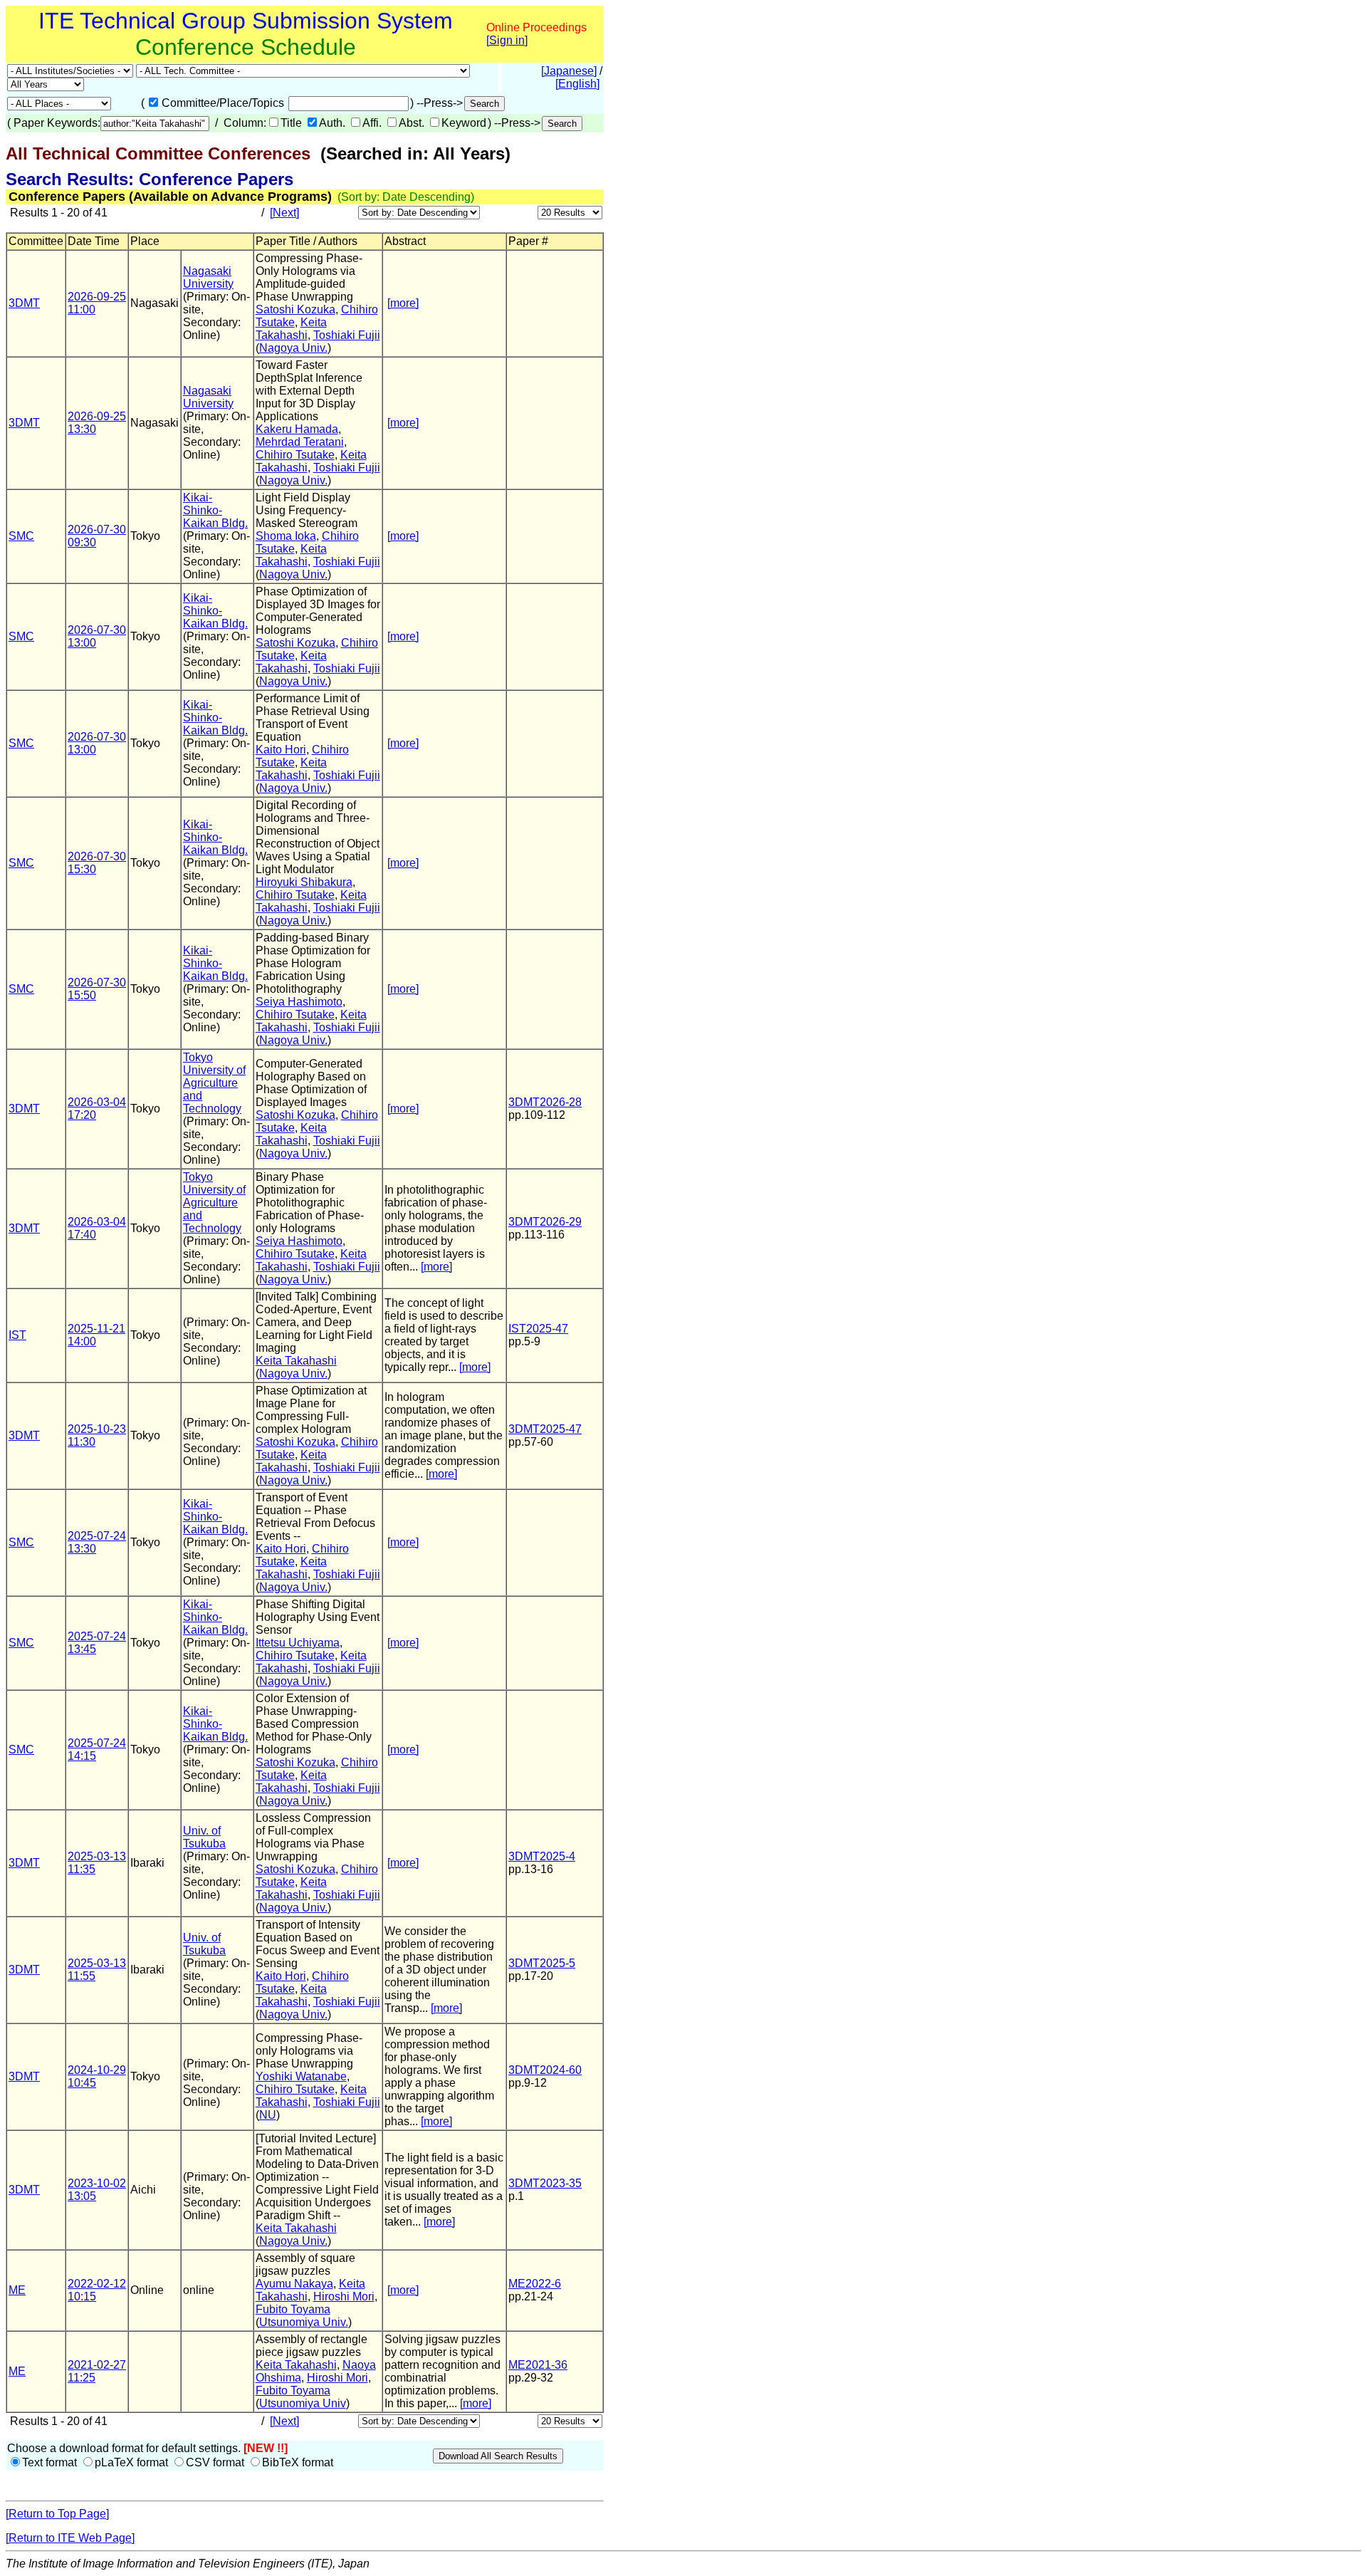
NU (268, 2115)
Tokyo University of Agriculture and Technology (214, 1083)
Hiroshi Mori (344, 2296)
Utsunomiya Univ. (304, 2322)
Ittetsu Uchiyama (298, 1643)
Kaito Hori (281, 750)
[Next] (284, 213)
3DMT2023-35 (545, 2183)
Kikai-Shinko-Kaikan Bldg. (215, 510)
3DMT (24, 303)
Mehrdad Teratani (300, 442)
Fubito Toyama (293, 2309)
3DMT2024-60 (545, 2070)
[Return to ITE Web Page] (70, 2538)
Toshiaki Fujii (347, 335)
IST (17, 1335)
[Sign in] (507, 40)
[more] (403, 303)
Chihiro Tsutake (295, 455)
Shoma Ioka (286, 536)
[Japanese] (569, 71)
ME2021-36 (538, 2365)
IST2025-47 (538, 1329)
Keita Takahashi (291, 329)
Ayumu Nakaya (294, 2284)
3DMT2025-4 (542, 1856)
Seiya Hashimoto (299, 1002)
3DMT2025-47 (545, 1429)
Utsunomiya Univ (303, 2403)
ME (17, 2290)
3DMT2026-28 (545, 1102)
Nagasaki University (208, 277)
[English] (577, 84)
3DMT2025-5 (542, 1963)
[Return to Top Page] (57, 2514)
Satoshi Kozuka (295, 309)
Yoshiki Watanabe (301, 2076)
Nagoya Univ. (293, 348)
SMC (21, 536)
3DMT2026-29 (545, 1222)
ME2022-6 (535, 2284)
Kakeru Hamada (297, 429)
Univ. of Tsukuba (204, 1837)
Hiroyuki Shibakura (304, 882)
